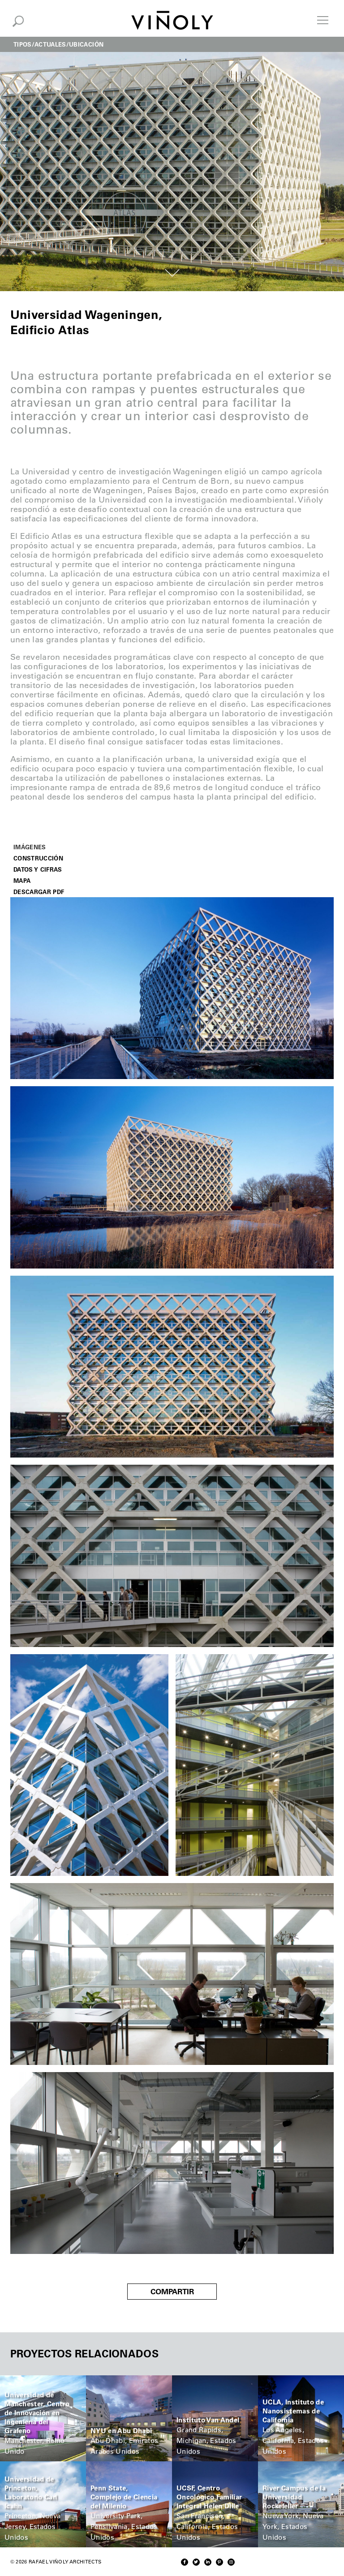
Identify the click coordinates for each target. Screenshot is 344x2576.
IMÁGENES (30, 847)
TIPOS (23, 44)
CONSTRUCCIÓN (38, 858)
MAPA (22, 880)
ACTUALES (50, 44)
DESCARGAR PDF (39, 892)
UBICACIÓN (86, 44)
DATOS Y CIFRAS (38, 869)
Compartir (172, 2292)
